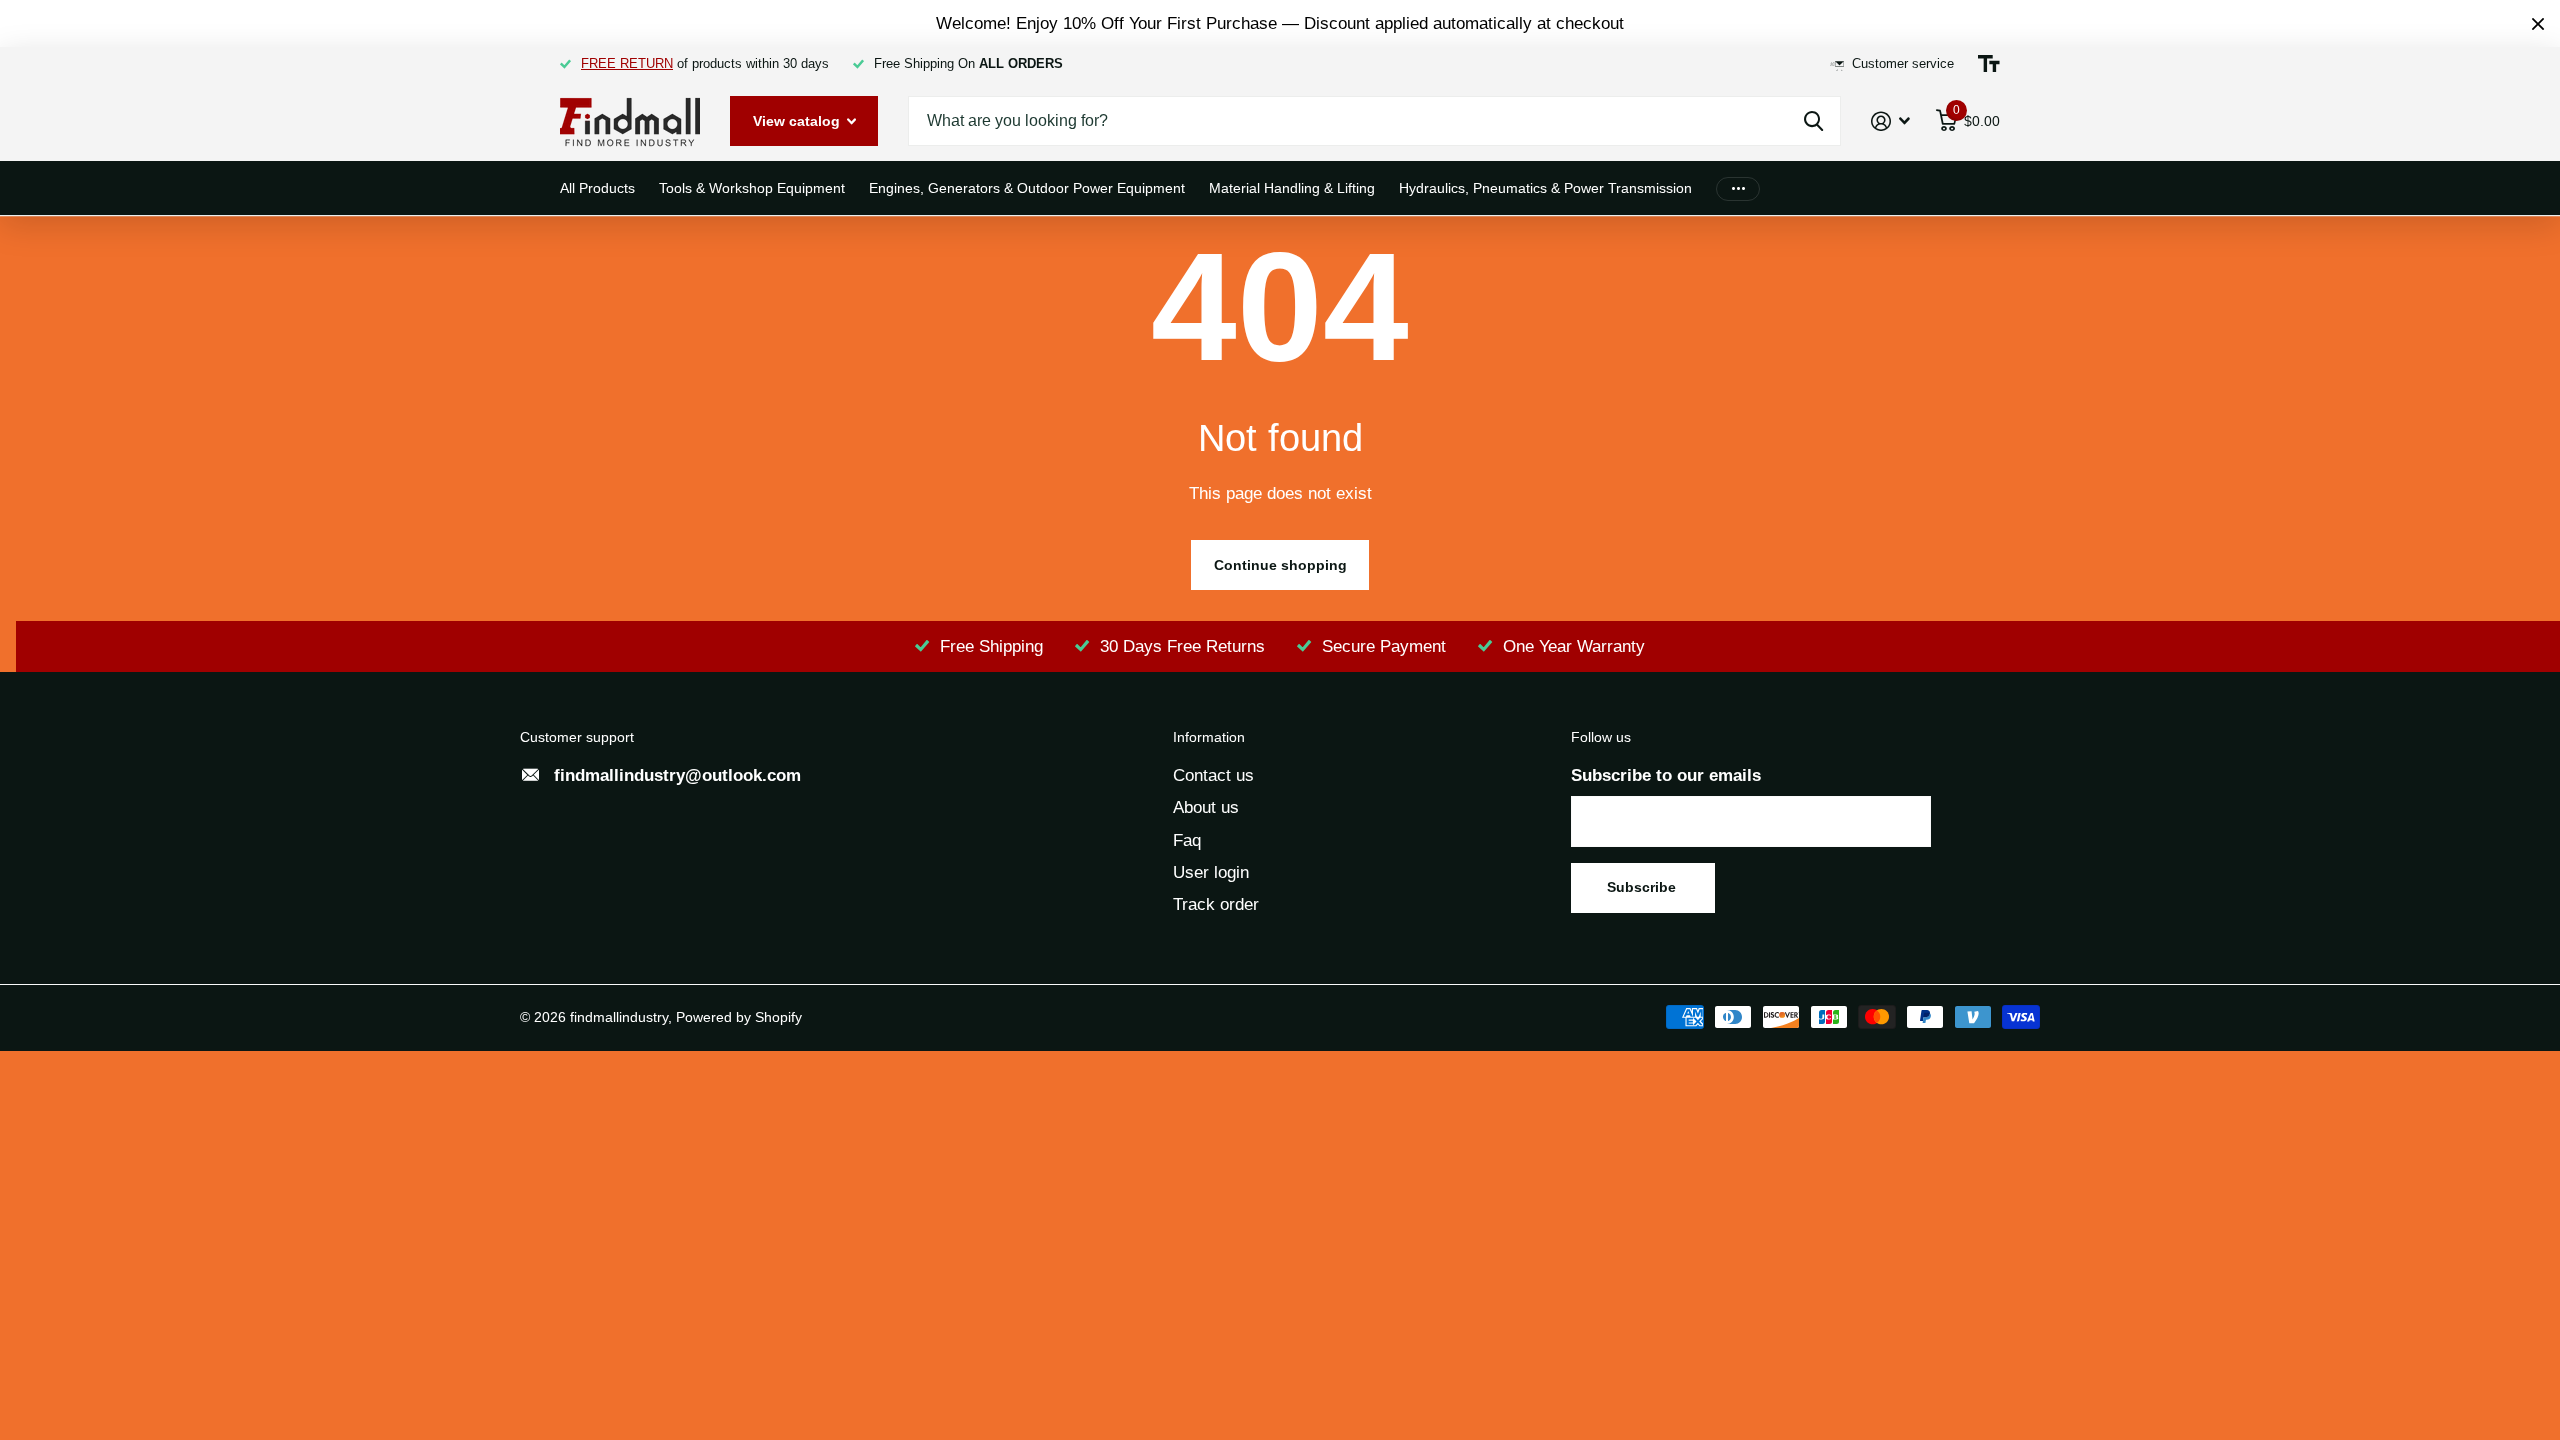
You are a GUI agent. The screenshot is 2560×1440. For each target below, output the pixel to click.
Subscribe (1643, 887)
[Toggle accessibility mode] (1989, 64)
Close (2538, 23)
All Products (597, 188)
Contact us (1213, 775)
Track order (1216, 904)
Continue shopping (1280, 565)
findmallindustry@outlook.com (677, 775)
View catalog (798, 121)
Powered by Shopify (739, 1017)
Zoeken (1813, 121)
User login (1211, 872)
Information (1209, 737)
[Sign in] (1891, 121)
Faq (1187, 840)
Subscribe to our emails (1666, 775)
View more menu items (1738, 188)
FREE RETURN (627, 63)
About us (1206, 807)
